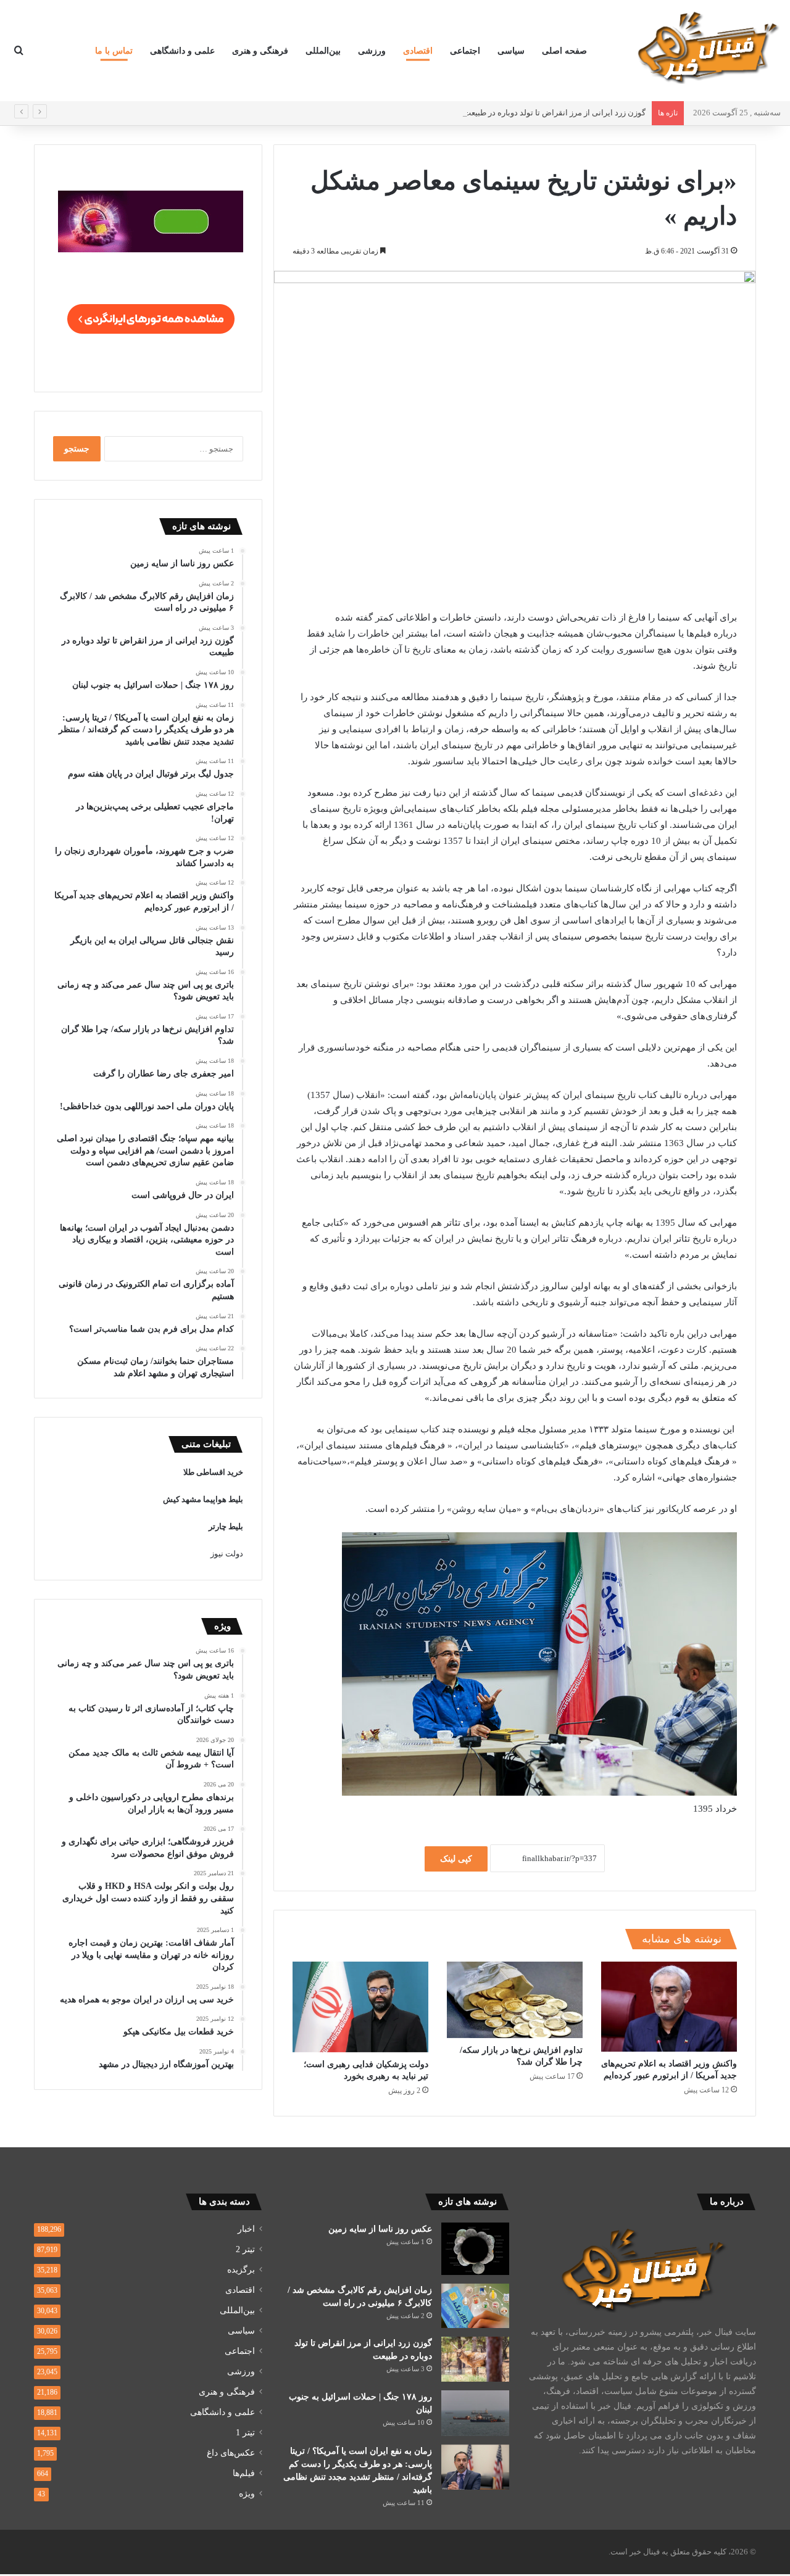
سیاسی (511, 51)
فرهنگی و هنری (260, 51)
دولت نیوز (227, 1554)
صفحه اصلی (564, 51)
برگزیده (241, 2270)
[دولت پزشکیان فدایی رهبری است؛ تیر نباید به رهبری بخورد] (360, 2007)
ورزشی (372, 51)
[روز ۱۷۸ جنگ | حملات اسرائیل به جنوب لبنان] (475, 2413)
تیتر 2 (245, 2249)
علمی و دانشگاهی (182, 51)
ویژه (247, 2494)
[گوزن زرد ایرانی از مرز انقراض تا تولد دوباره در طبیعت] (475, 2359)
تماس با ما (114, 51)
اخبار (246, 2229)
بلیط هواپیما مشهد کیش (203, 1499)
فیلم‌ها (244, 2473)
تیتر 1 (245, 2433)
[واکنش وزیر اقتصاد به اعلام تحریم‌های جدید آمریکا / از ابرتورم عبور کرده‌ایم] (669, 2007)
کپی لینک (456, 1859)
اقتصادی (418, 51)
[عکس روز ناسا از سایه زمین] (475, 2249)
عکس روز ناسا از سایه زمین (380, 2229)
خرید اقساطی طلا (213, 1472)
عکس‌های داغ (231, 2453)
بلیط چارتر (226, 1526)
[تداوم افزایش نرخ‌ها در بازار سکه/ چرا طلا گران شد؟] (515, 2000)
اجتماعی (465, 51)
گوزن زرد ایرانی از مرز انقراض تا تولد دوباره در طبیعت (555, 113)
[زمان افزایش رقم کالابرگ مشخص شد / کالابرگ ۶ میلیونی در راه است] (475, 2306)
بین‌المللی (323, 51)
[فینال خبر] (707, 47)
